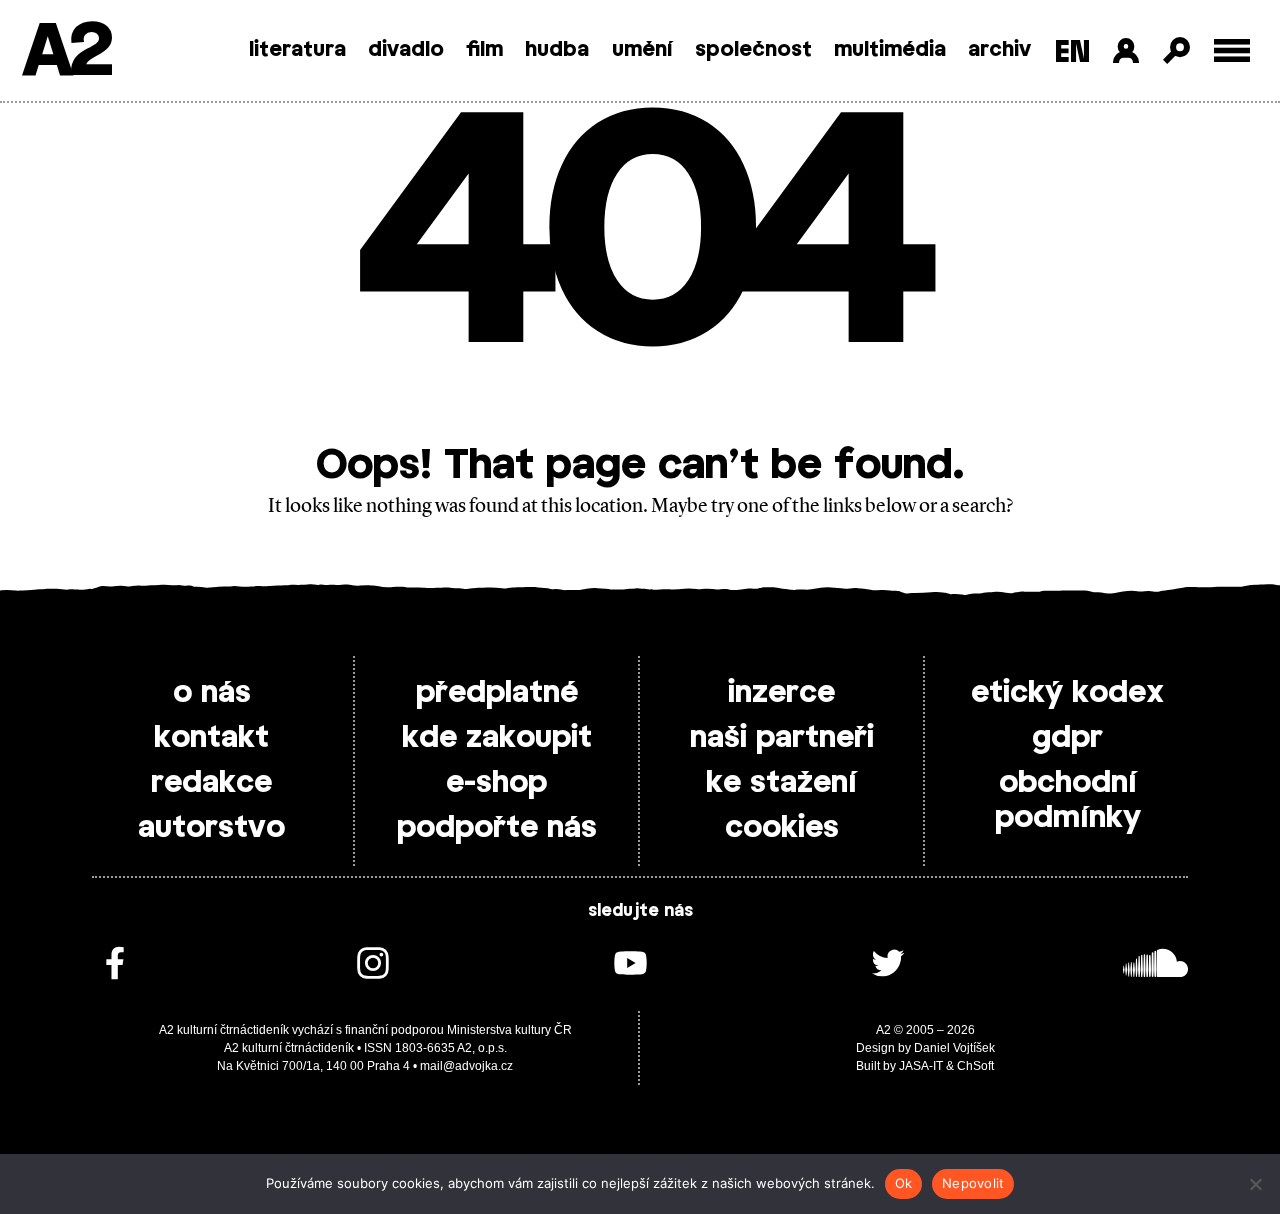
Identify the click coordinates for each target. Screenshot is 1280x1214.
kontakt (211, 738)
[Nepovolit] (1255, 1184)
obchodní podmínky (1068, 800)
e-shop (496, 783)
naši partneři (782, 738)
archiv (999, 50)
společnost (753, 50)
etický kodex (1067, 693)
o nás (212, 693)
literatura (297, 50)
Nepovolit (973, 1183)
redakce (211, 783)
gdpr (1067, 738)
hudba (557, 50)
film (484, 50)
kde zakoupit (497, 738)
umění (642, 50)
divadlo (406, 50)
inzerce (781, 693)
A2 (65, 52)
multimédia (890, 50)
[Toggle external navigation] (1232, 50)
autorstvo (211, 828)
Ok (904, 1183)
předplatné (497, 693)
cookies (782, 828)
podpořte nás (497, 828)
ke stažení (781, 783)
